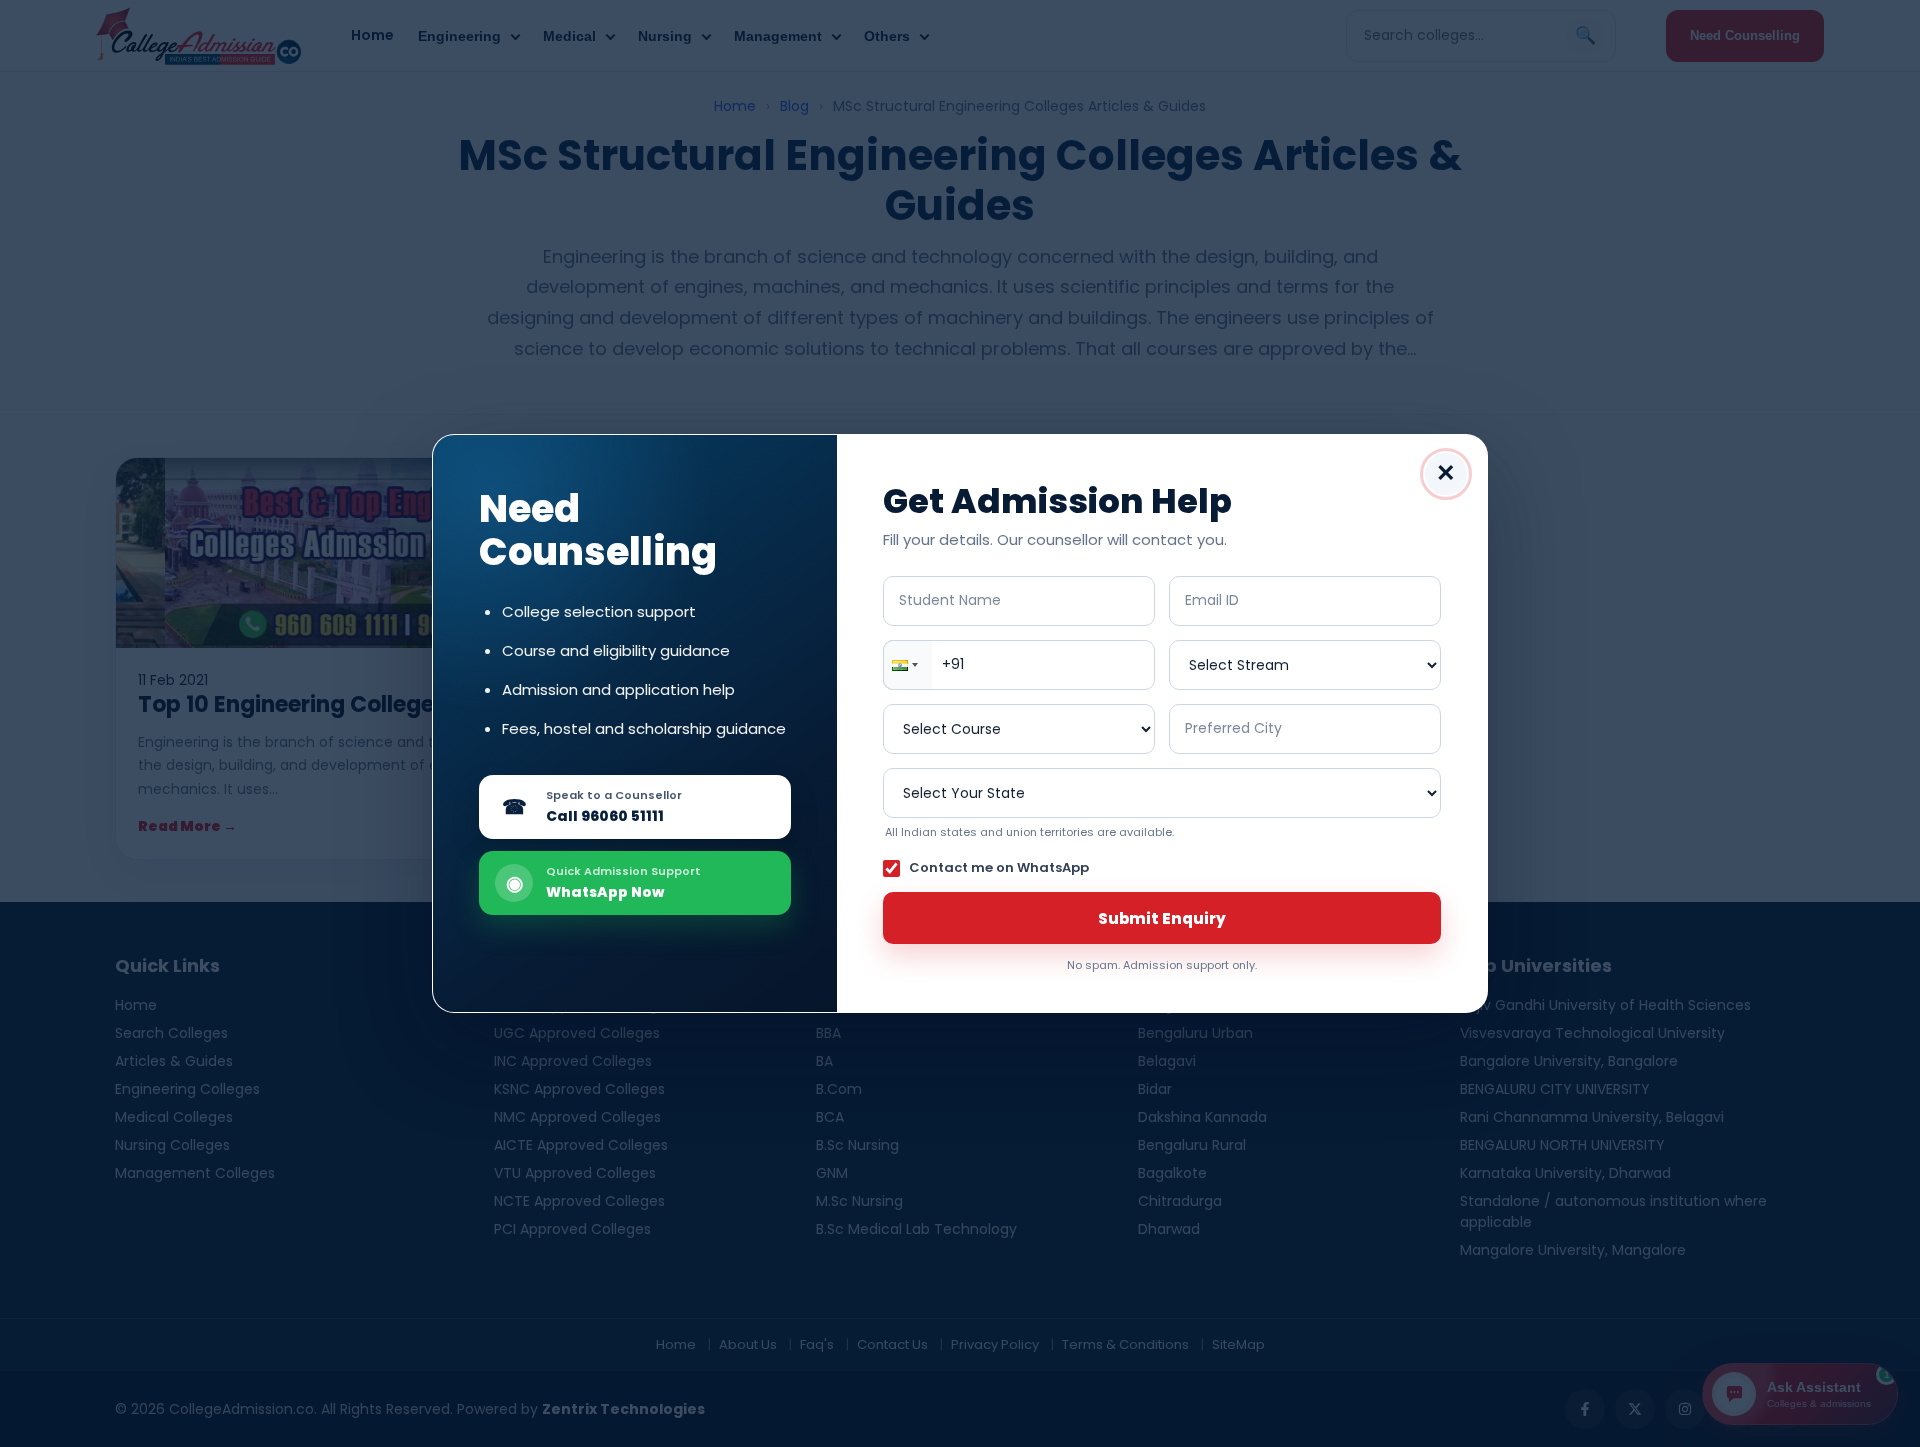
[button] (908, 665)
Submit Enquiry (1162, 918)
